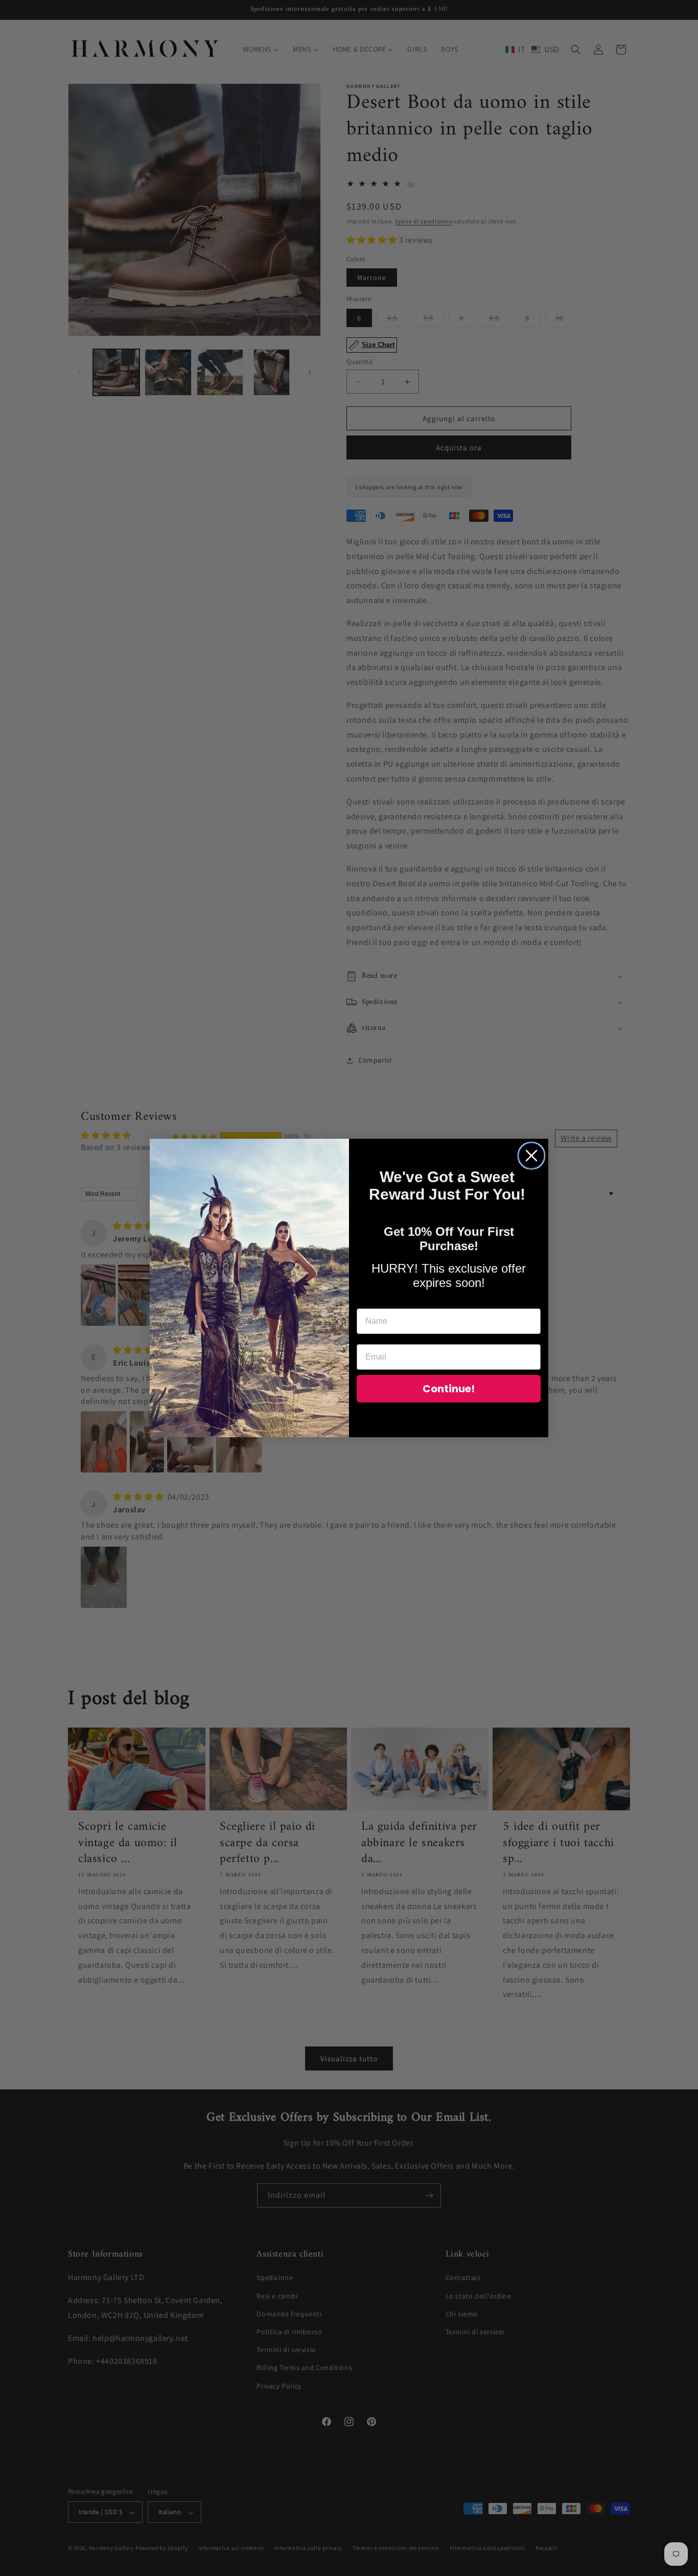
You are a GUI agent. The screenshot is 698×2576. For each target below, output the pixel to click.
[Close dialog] (531, 1156)
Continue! (449, 1389)
